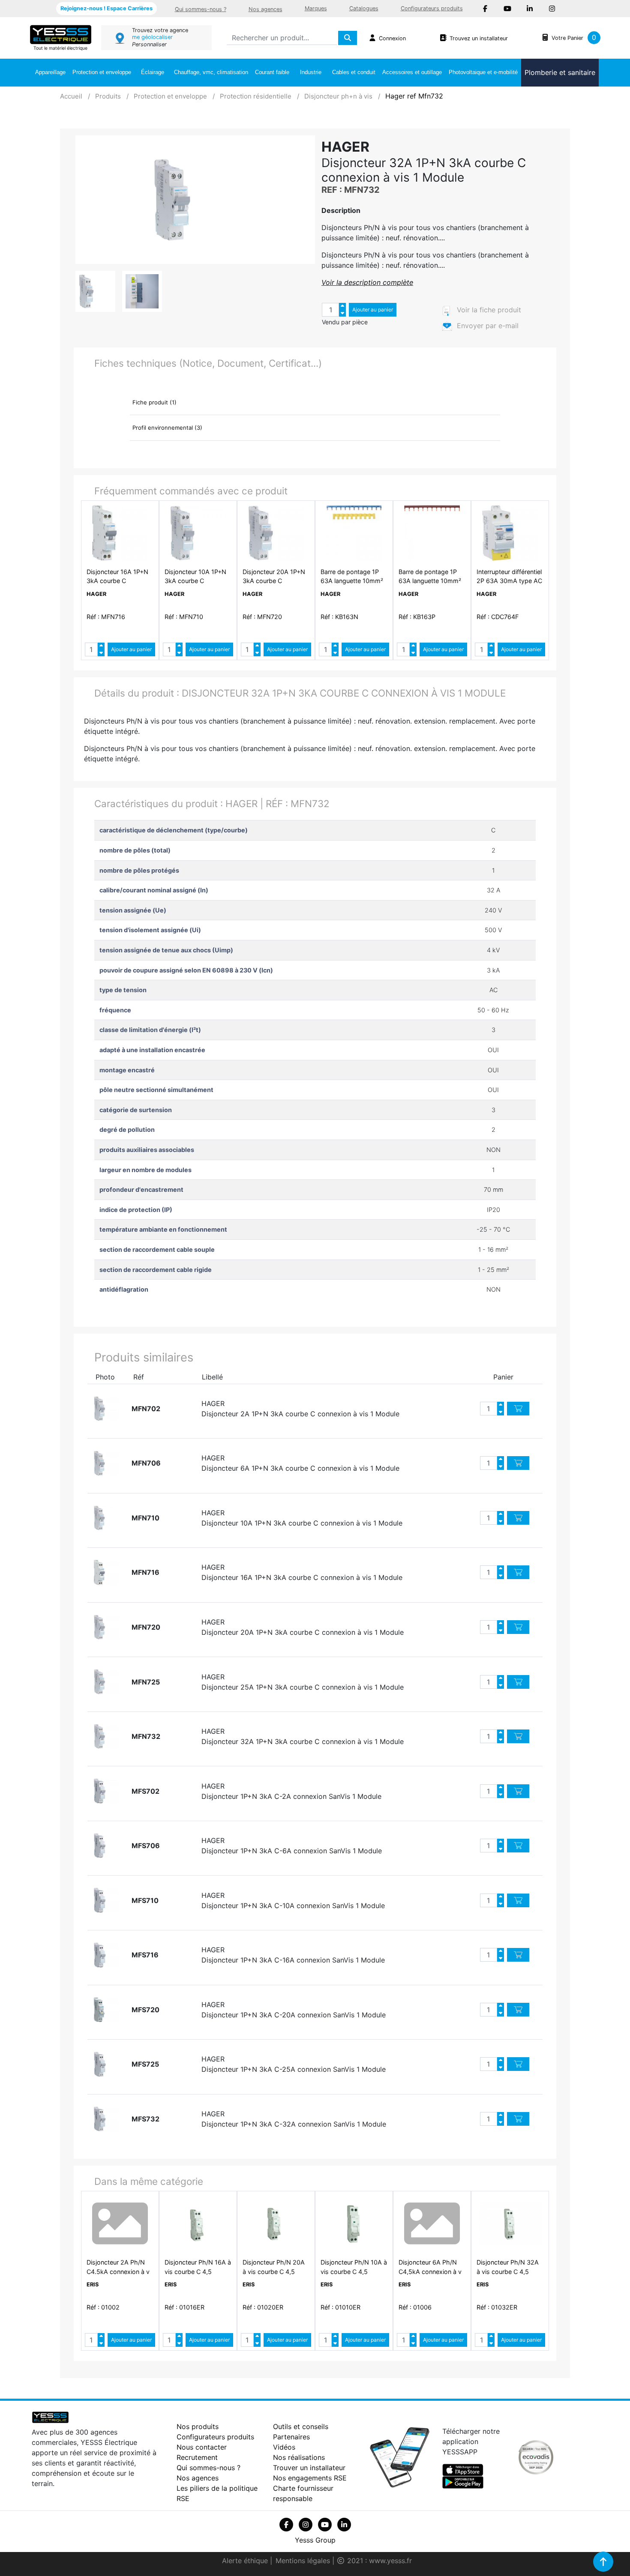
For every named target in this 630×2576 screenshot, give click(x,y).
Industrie (311, 72)
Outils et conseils (301, 2426)
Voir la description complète (367, 282)
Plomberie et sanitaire (560, 72)
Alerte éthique (246, 2561)
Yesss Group (315, 2540)
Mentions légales (304, 2561)
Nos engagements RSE (310, 2478)
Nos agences (265, 9)
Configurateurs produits (432, 8)
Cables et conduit (354, 72)
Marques (316, 8)
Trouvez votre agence (160, 30)
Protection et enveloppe (102, 72)
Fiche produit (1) (154, 402)
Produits (108, 96)
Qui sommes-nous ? (201, 9)
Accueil (71, 96)
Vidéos (284, 2447)
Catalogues (364, 8)
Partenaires (291, 2437)
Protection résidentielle (256, 96)
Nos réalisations (299, 2457)
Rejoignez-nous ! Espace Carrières (106, 8)
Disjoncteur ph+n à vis (338, 96)
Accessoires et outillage (412, 72)
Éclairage (153, 72)
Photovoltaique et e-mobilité (483, 72)
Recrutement (197, 2457)
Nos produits (198, 2426)
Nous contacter (202, 2447)
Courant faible (272, 72)
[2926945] (106, 1409)
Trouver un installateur (309, 2468)
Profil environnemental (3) (167, 428)
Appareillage (50, 72)
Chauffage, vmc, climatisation (211, 72)
